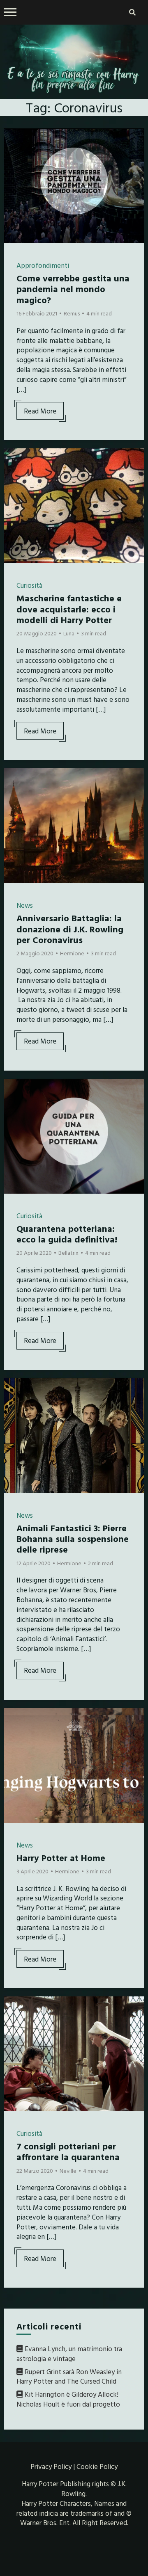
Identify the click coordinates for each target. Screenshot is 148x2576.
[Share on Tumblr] (14, 169)
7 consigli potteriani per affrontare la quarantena (68, 2151)
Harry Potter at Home (61, 1858)
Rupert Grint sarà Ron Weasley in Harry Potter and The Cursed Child (69, 2376)
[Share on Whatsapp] (14, 184)
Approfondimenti (43, 265)
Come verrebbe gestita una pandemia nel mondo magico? (73, 289)
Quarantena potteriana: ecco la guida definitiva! (67, 1234)
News (25, 905)
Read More (40, 411)
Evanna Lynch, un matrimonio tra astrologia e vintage (69, 2353)
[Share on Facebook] (14, 140)
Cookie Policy (97, 2466)
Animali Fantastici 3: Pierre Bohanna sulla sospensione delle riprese (73, 1539)
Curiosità (29, 585)
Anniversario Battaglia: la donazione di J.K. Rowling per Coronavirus (70, 929)
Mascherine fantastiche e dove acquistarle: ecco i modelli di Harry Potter (69, 609)
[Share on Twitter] (14, 155)
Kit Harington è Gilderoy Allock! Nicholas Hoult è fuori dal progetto (68, 2399)
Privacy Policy (51, 2466)
